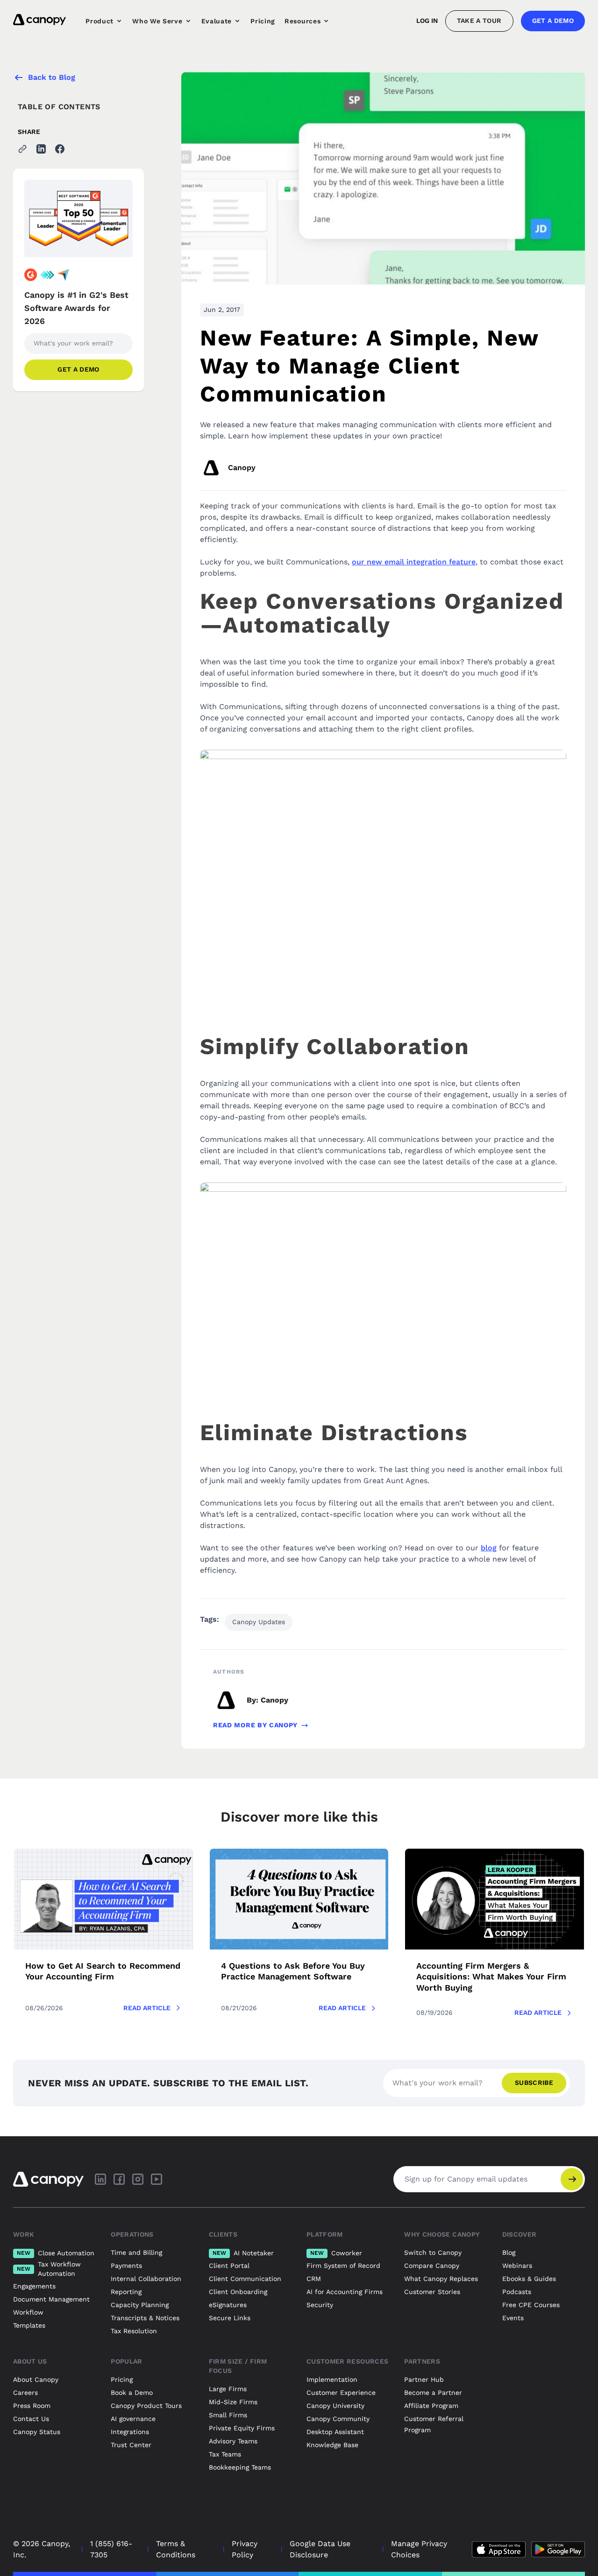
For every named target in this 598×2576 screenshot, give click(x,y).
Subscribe (534, 2083)
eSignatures (228, 2305)
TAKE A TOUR (479, 21)
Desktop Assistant (335, 2432)
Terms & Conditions (176, 2549)
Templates (29, 2325)
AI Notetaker (243, 2253)
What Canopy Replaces (441, 2279)
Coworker (336, 2253)
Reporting (126, 2292)
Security (320, 2305)
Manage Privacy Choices (419, 2549)
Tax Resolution (134, 2331)
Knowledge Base (332, 2445)
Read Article (147, 2008)
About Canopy (36, 2379)
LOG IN (427, 21)
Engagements (34, 2286)
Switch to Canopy (433, 2252)
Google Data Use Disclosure (320, 2549)
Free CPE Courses (531, 2305)
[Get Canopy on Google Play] (558, 2549)
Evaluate (217, 21)
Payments (126, 2266)
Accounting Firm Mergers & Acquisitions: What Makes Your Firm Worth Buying (491, 1977)
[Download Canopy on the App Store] (499, 2549)
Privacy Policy (245, 2549)
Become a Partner (433, 2393)
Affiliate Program (431, 2406)
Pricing (263, 21)
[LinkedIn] (100, 2179)
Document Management (51, 2299)
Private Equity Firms (242, 2428)
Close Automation (56, 2253)
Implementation (332, 2379)
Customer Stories (432, 2292)
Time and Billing (136, 2252)
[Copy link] (22, 149)
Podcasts (517, 2292)
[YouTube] (157, 2179)
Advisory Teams (233, 2441)
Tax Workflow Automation (49, 2269)
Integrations (130, 2432)
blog (489, 1548)
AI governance (133, 2419)
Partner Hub (424, 2379)
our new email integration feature (414, 562)
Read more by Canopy (255, 1725)
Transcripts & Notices (145, 2318)
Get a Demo (553, 21)
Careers (25, 2393)
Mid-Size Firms (233, 2402)
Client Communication (245, 2279)
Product (100, 21)
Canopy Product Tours (146, 2406)
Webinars (517, 2266)
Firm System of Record (343, 2266)
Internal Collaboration (146, 2279)
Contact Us (31, 2419)
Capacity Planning (140, 2305)
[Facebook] (119, 2179)
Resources (303, 21)
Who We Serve (157, 21)
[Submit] (572, 2179)
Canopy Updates (259, 1622)
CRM (314, 2279)
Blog (509, 2252)
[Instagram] (138, 2179)
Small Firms (228, 2415)
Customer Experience (341, 2393)
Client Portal (229, 2266)
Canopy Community (338, 2419)
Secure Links (230, 2318)
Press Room (32, 2406)
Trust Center (131, 2445)
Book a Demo (132, 2393)
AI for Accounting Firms (345, 2292)
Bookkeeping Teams (240, 2467)
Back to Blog (52, 77)
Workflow (28, 2312)
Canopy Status (37, 2432)
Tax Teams (225, 2454)
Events (513, 2318)
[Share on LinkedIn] (41, 149)
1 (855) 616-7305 (111, 2549)
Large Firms (228, 2389)
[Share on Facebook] (60, 149)
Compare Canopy (432, 2266)
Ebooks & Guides (529, 2279)
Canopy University (335, 2406)
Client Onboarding (238, 2292)
